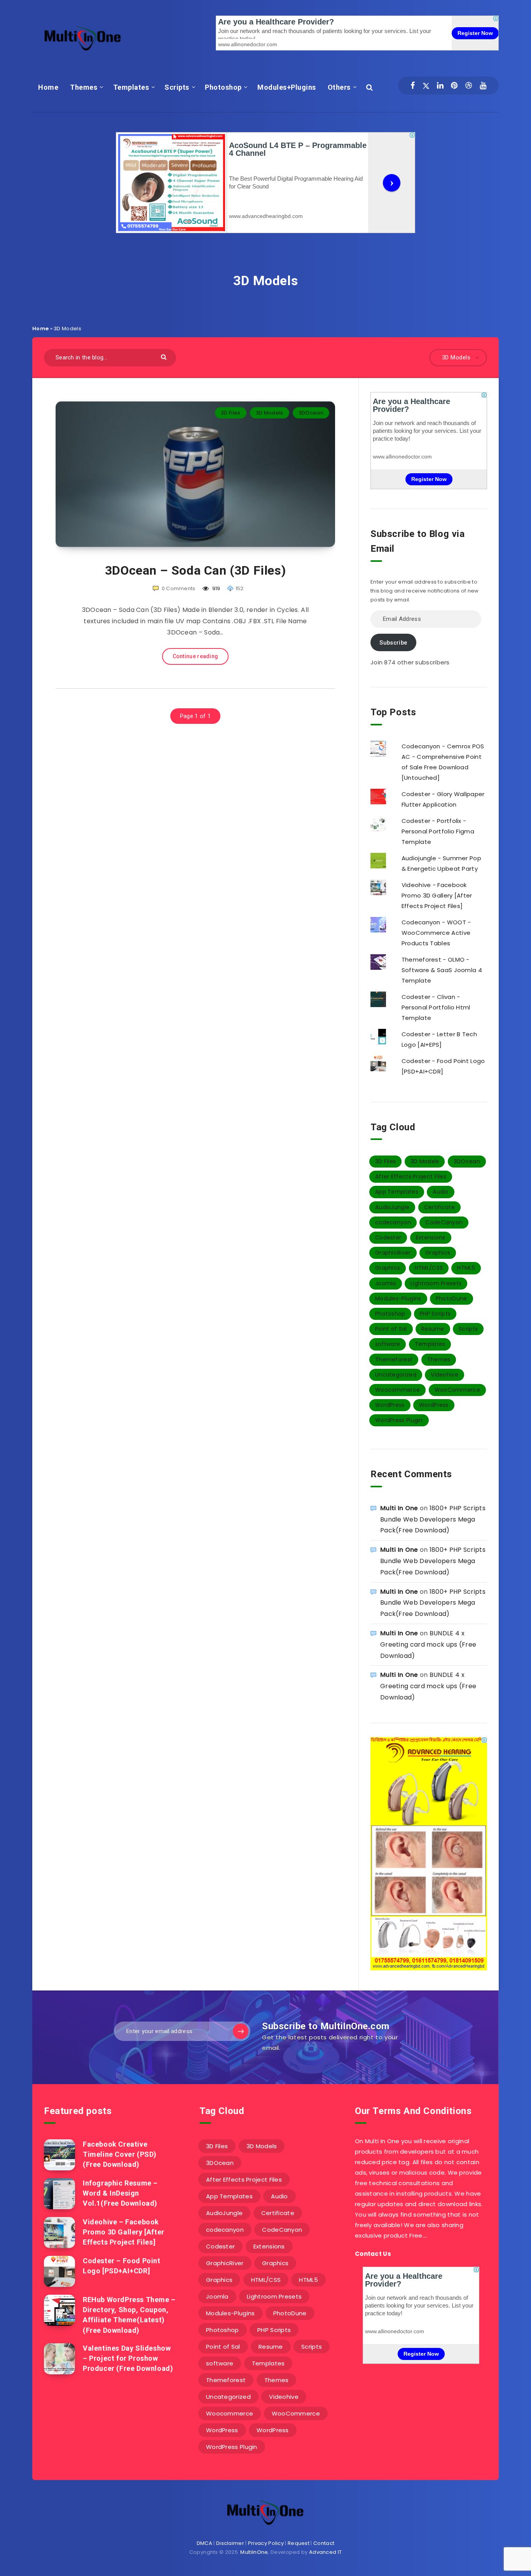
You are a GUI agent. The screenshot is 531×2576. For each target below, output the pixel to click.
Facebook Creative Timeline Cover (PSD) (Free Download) (120, 2154)
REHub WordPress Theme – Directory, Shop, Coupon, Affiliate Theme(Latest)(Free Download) (129, 2315)
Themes (84, 87)
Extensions (431, 1237)
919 (216, 588)
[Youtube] (483, 85)
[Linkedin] (440, 85)
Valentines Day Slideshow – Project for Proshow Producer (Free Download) (128, 2358)
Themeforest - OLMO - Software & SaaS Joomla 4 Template (442, 970)
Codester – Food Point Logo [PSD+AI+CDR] (122, 2266)
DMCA (204, 2543)
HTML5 (466, 1268)
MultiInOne (254, 2552)
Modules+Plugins (287, 87)
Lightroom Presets (436, 1283)
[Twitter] (426, 85)
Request (299, 2543)
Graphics (438, 1253)
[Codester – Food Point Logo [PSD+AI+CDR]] (59, 2271)
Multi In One (399, 1508)
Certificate (439, 1207)
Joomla (386, 1283)
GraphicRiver (393, 1253)
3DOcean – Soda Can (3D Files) (195, 570)
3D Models (270, 413)
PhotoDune (452, 1298)
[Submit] (165, 356)
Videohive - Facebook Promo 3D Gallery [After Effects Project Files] (437, 895)
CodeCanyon (444, 1222)
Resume (433, 1329)
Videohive (445, 1375)
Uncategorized (396, 1375)
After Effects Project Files (411, 1176)
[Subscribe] (241, 2031)
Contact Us (373, 2254)
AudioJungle (392, 1207)
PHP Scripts (435, 1314)
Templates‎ (131, 87)
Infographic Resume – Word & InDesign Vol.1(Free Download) (120, 2193)
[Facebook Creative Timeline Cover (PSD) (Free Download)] (59, 2155)
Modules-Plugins (398, 1298)
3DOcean (311, 413)
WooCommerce (457, 1390)
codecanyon (393, 1222)
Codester (388, 1237)
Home (48, 87)
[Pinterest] (454, 85)
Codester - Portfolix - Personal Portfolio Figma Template (438, 831)
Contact (324, 2543)
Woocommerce (397, 1390)
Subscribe (393, 643)
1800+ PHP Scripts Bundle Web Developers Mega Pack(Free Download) (433, 1519)
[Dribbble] (469, 85)
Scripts (177, 87)
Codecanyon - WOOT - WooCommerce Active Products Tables (436, 933)
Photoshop (223, 87)
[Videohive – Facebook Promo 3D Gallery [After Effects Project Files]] (59, 2233)
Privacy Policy (266, 2543)
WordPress (390, 1405)
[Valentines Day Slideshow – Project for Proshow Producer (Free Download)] (59, 2359)
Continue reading (196, 656)
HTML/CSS (429, 1268)
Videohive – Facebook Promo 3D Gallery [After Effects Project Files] (124, 2232)
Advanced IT (325, 2552)
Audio (441, 1192)
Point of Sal (391, 1329)
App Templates (397, 1192)
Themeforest (394, 1359)
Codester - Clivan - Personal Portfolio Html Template (436, 1007)
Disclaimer (230, 2543)
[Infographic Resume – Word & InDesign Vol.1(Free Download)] (59, 2194)
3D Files (231, 413)
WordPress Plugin (399, 1420)
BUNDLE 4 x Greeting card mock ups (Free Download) (428, 1644)
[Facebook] (413, 85)
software (388, 1344)
